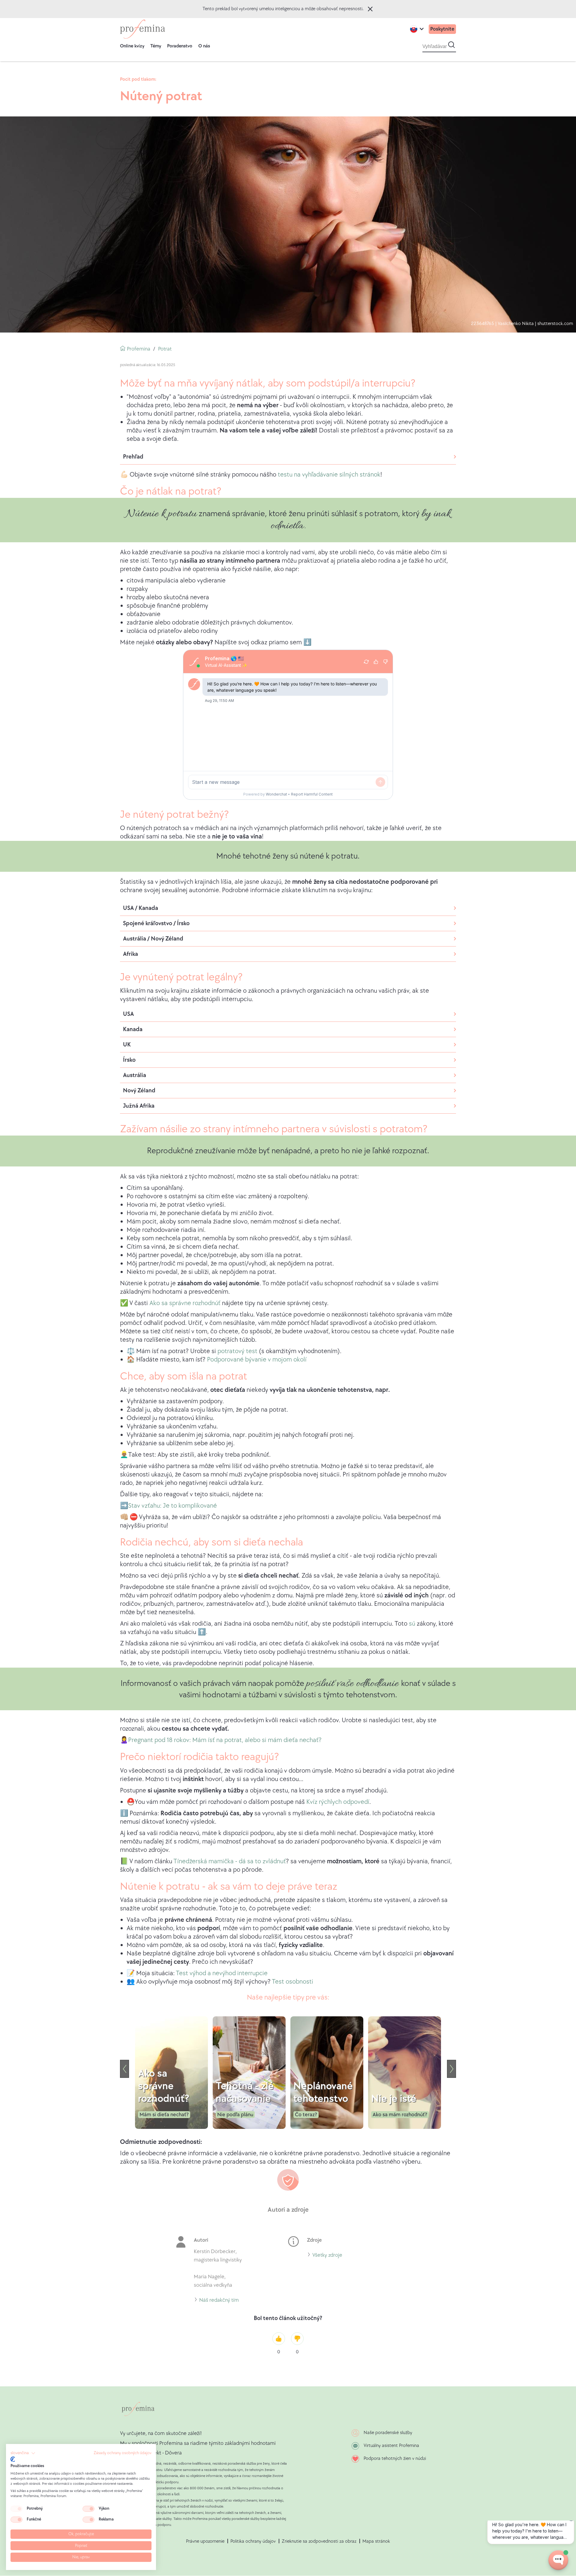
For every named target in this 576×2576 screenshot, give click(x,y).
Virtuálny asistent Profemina (391, 2446)
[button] (23, 2453)
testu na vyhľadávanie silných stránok (329, 475)
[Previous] (124, 2069)
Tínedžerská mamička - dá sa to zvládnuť (230, 1861)
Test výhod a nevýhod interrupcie (222, 1973)
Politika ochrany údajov (253, 2541)
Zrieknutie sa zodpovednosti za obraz (319, 2541)
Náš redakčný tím (219, 2301)
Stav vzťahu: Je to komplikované (172, 1506)
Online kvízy (132, 46)
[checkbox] (16, 2509)
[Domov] (142, 29)
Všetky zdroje (327, 2256)
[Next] (451, 2069)
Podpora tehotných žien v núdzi (395, 2459)
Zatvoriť (370, 9)
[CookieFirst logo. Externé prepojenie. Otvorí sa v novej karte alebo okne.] (13, 2459)
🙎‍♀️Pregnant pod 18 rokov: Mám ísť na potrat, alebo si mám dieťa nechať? (221, 1740)
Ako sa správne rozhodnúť (185, 1303)
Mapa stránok (376, 2541)
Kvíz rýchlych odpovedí (338, 1802)
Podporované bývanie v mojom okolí (257, 1360)
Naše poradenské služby (388, 2433)
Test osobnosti (292, 1982)
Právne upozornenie (205, 2541)
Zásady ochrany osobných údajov (123, 2453)
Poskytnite (442, 29)
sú (412, 1624)
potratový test (238, 1351)
